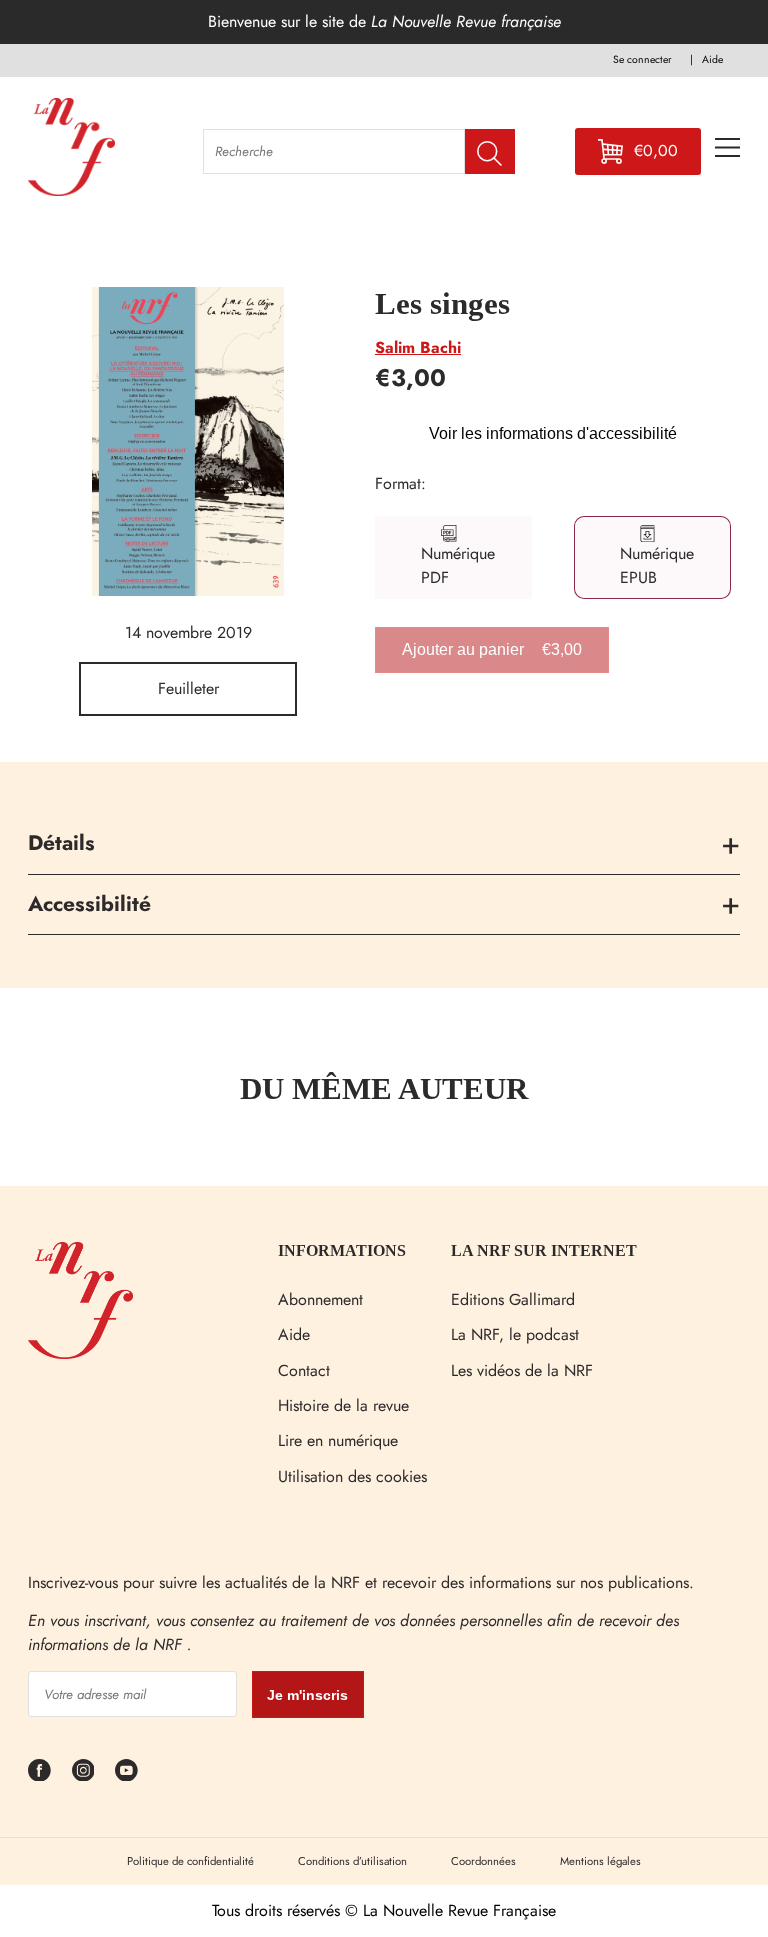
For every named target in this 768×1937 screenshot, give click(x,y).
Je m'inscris (307, 1695)
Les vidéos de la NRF (522, 1370)
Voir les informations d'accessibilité (553, 433)
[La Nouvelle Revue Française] (80, 1353)
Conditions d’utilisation (352, 1861)
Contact (304, 1370)
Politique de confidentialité (190, 1861)
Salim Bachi (418, 347)
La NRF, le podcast (515, 1334)
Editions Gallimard (513, 1299)
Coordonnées (483, 1861)
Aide (294, 1334)
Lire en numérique (338, 1440)
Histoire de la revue (343, 1405)
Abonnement (320, 1299)
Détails (61, 843)
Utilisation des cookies (352, 1476)
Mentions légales (600, 1861)
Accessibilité (89, 904)
